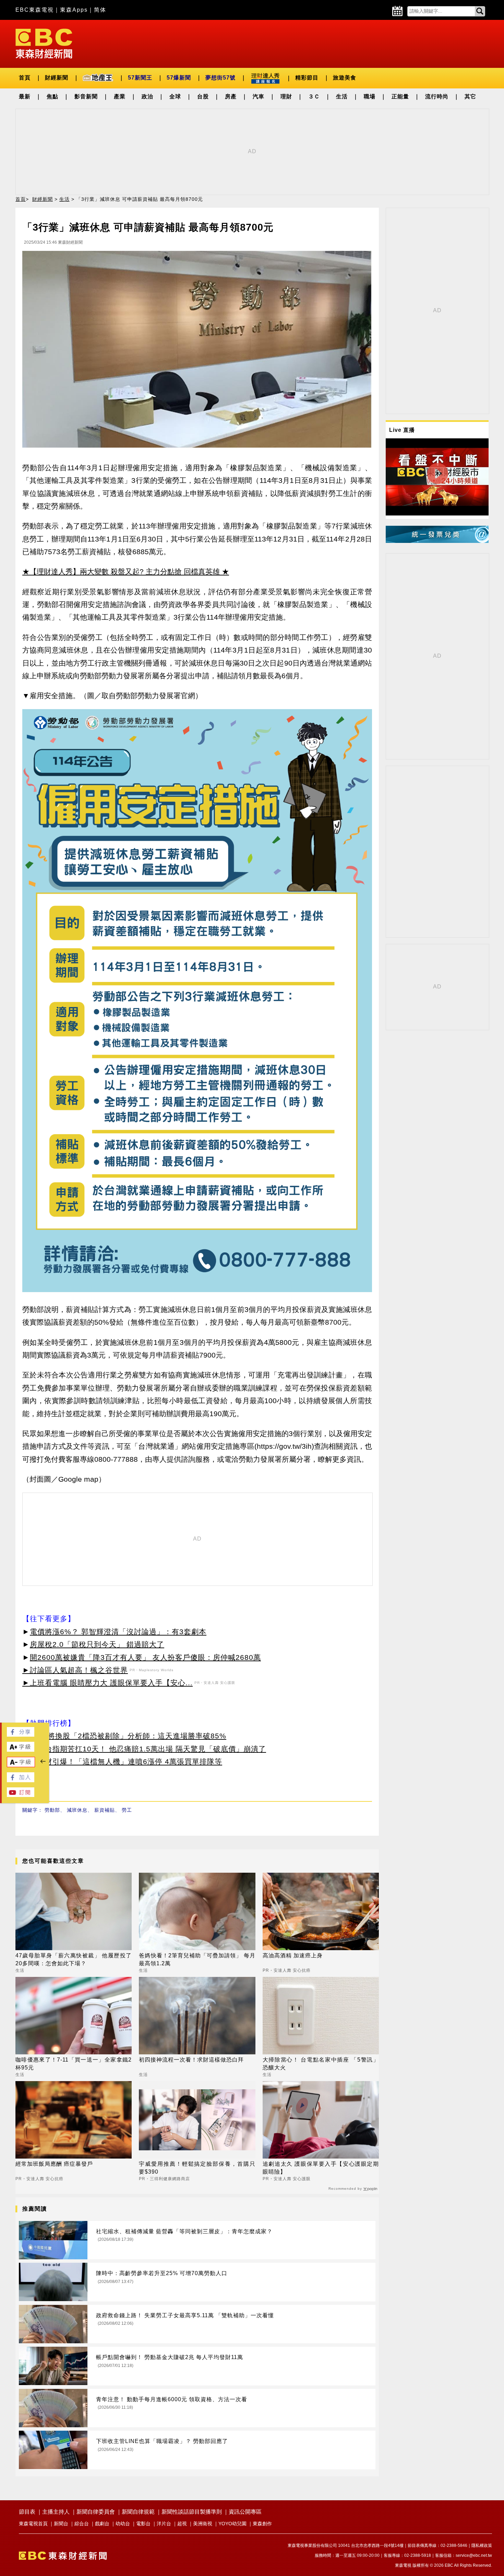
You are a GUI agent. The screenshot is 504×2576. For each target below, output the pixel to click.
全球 (175, 96)
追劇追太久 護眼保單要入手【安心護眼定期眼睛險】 (321, 2168)
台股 (203, 96)
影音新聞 (86, 96)
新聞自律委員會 (96, 2512)
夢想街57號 (220, 78)
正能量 (400, 96)
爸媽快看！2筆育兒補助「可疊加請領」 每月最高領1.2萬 (197, 1959)
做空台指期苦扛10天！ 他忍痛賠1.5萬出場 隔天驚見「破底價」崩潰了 (148, 1749)
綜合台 (82, 2524)
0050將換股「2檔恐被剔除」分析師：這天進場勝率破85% (128, 1736)
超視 (182, 2524)
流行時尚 (437, 96)
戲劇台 (102, 2524)
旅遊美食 (345, 78)
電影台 (143, 2524)
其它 (470, 96)
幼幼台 (123, 2524)
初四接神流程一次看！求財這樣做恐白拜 (191, 2060)
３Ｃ (314, 96)
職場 (370, 96)
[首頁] (44, 43)
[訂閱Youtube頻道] (21, 1795)
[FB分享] (21, 1735)
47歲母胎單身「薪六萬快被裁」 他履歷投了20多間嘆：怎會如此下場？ (74, 1959)
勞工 (127, 1810)
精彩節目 (307, 78)
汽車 (259, 96)
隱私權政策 (482, 2545)
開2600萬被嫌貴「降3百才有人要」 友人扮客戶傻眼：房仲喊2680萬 (145, 1657)
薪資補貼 (105, 1810)
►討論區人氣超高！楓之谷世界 (75, 1670)
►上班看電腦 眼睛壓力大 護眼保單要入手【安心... (107, 1683)
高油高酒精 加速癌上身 (293, 1955)
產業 (120, 96)
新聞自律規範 (138, 2512)
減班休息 (77, 1810)
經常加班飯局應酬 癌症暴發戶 (54, 2164)
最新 (25, 96)
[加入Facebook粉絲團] (21, 1780)
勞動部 (52, 1810)
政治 (147, 96)
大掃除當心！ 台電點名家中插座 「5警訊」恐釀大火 (321, 2063)
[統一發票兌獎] (437, 541)
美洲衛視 (203, 2524)
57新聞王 (140, 78)
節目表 (27, 2512)
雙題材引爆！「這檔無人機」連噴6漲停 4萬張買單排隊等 (126, 1761)
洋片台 (164, 2524)
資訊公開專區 (245, 2512)
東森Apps (74, 10)
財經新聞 (57, 78)
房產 (231, 96)
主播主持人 (56, 2512)
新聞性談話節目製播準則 (192, 2512)
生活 (342, 96)
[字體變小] (21, 1765)
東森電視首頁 (33, 2524)
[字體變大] (21, 1750)
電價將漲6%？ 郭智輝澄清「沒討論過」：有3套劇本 (118, 1632)
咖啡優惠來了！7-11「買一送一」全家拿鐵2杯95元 (74, 2063)
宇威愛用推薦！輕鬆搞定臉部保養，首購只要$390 (197, 2168)
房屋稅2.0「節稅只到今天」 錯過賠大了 (97, 1644)
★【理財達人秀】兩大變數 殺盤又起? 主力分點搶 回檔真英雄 (121, 572)
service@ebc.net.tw (474, 2555)
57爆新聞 (179, 78)
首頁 (25, 78)
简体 (100, 10)
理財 (286, 96)
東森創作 (262, 2524)
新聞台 (61, 2524)
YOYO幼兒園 (232, 2524)
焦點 (52, 96)
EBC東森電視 (35, 10)
